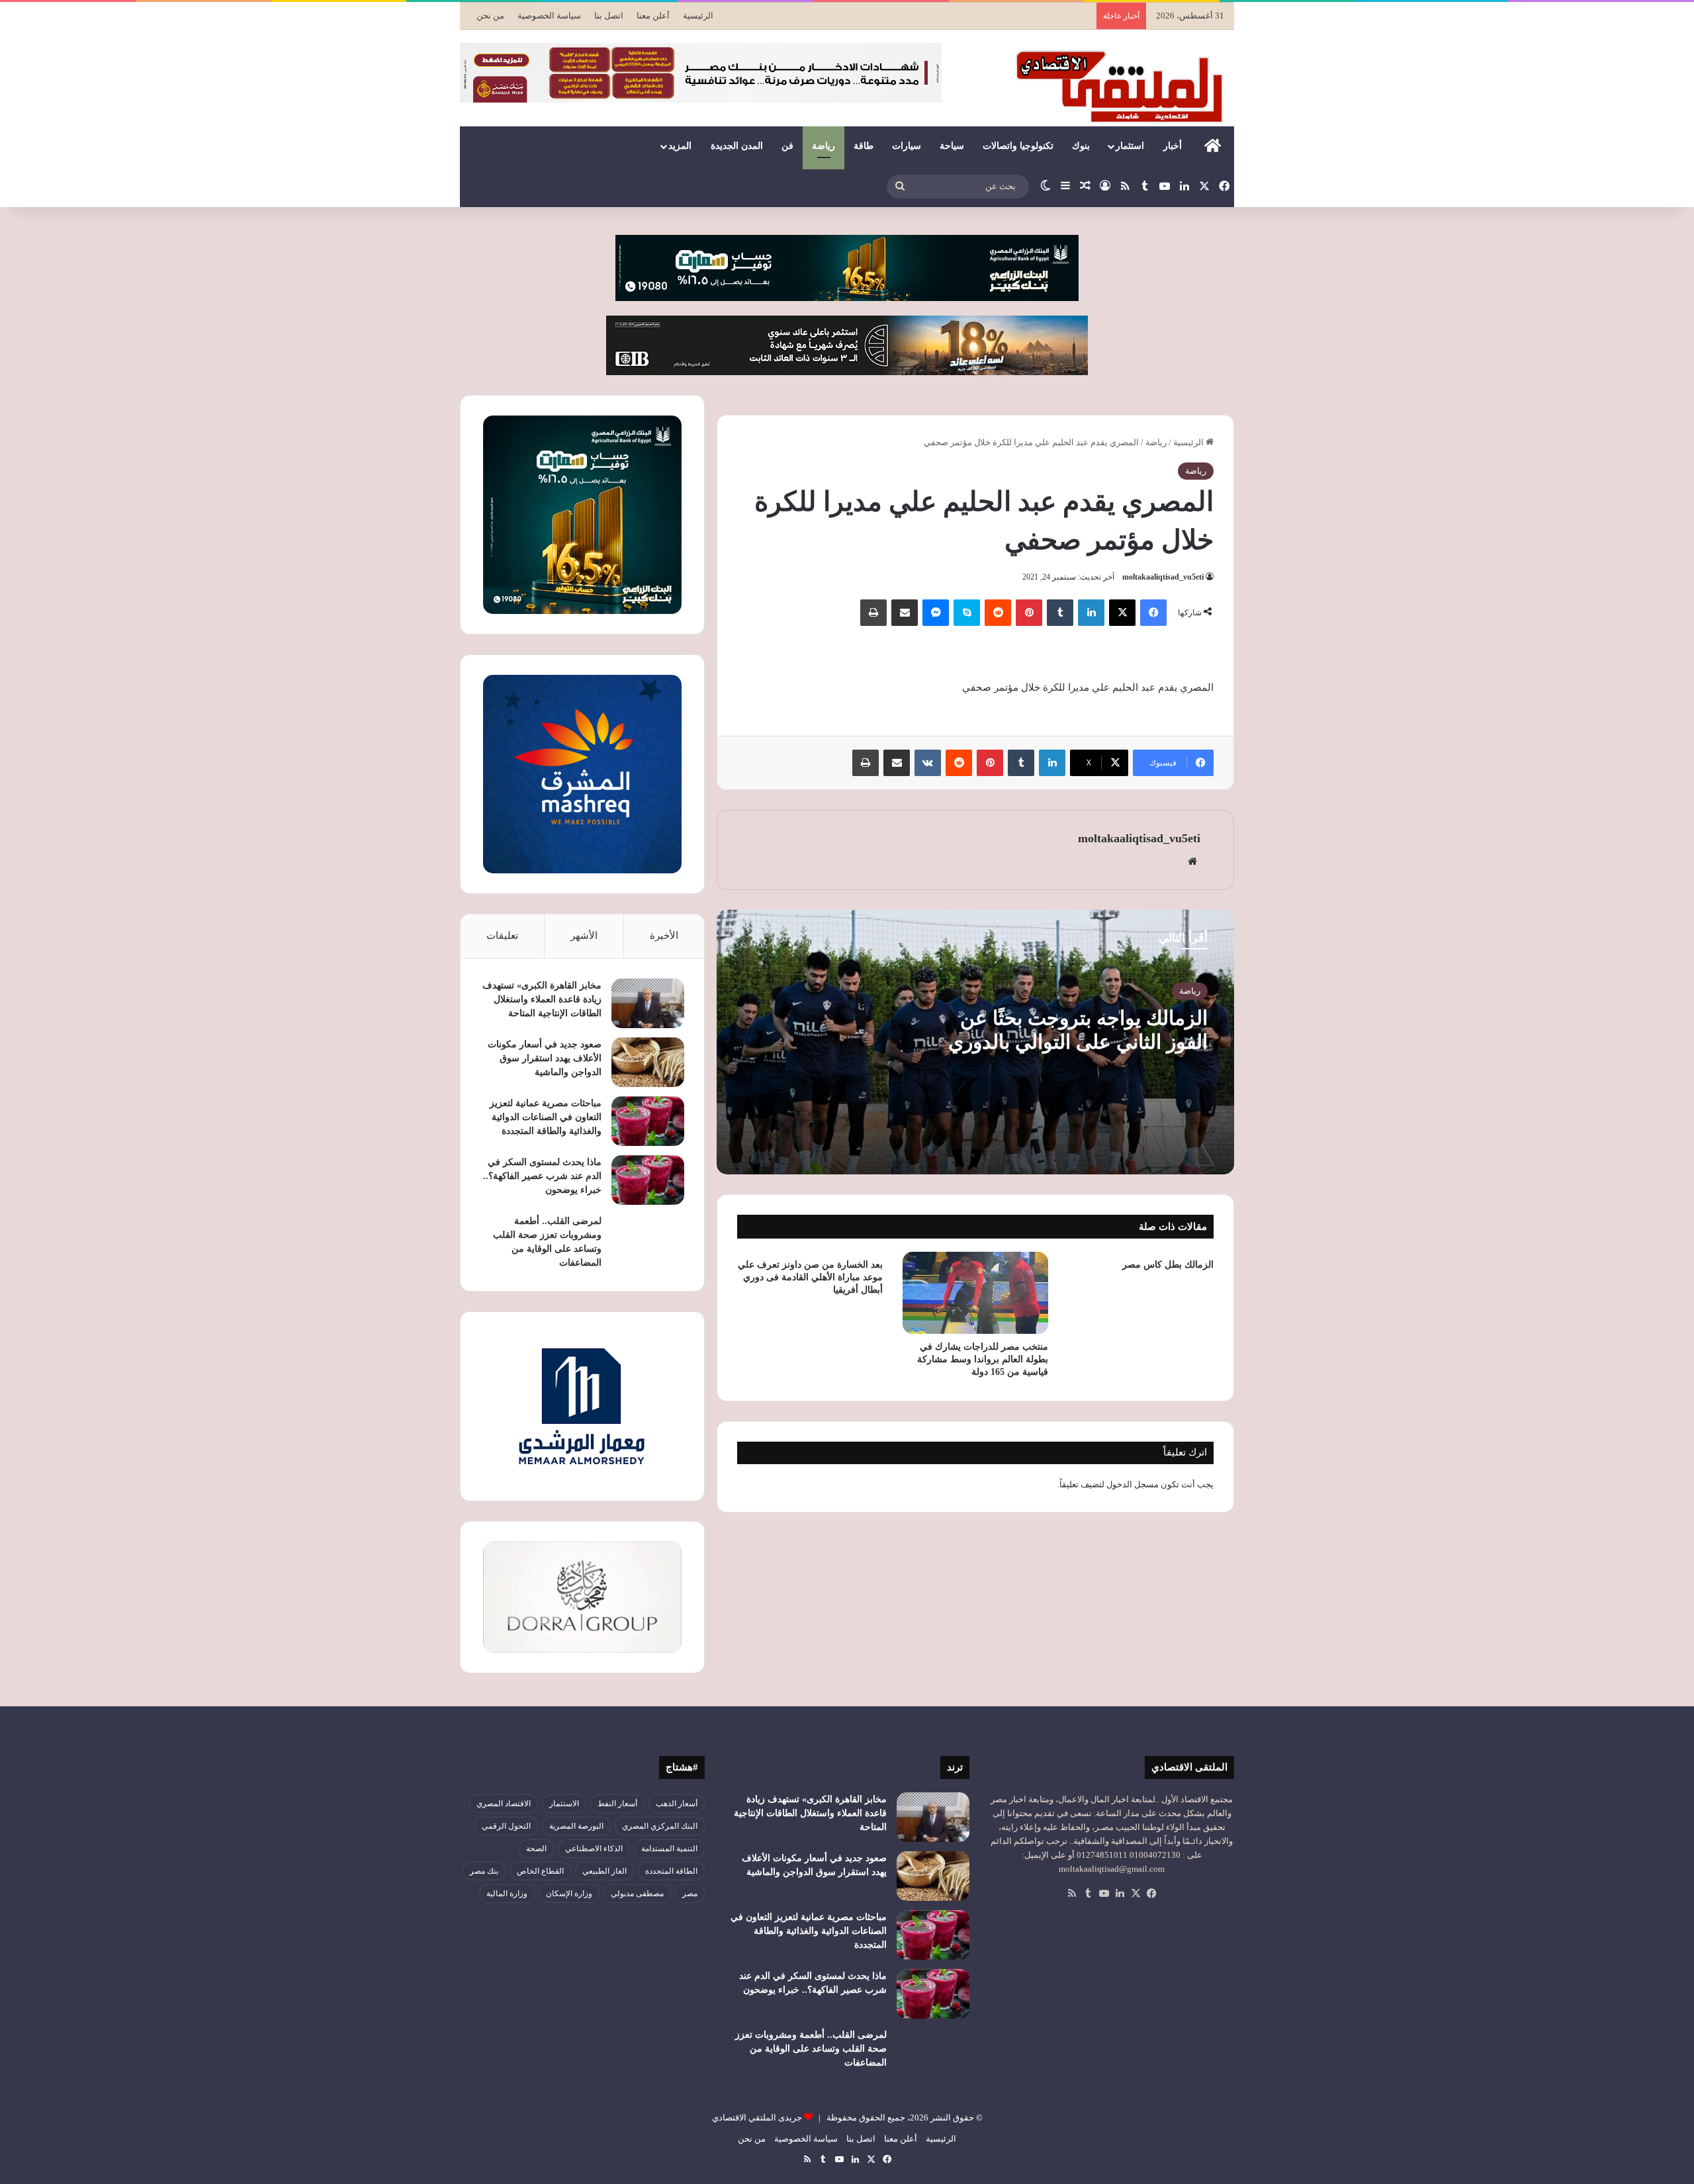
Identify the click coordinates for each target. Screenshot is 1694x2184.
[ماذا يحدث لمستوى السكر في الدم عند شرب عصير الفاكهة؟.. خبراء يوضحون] (648, 1180)
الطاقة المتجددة (671, 1871)
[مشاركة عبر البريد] (905, 613)
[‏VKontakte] (928, 763)
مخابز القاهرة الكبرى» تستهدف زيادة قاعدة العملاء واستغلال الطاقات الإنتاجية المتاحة (542, 999)
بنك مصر (484, 1871)
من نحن (490, 16)
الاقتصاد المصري (504, 1804)
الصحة (536, 1849)
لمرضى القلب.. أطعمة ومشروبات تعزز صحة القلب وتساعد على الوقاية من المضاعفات (811, 2049)
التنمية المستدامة (669, 1849)
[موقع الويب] (1192, 861)
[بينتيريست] (1029, 613)
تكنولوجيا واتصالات (1018, 146)
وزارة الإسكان (569, 1894)
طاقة (864, 146)
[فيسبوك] (1153, 613)
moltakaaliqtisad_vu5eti (1163, 577)
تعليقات (502, 936)
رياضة (824, 146)
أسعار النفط (617, 1804)
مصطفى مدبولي (637, 1894)
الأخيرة (664, 936)
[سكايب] (967, 613)
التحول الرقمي (506, 1826)
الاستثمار (564, 1804)
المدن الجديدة (737, 146)
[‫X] (1122, 613)
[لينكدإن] (1091, 613)
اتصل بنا (609, 16)
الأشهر (584, 936)
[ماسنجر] (936, 613)
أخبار (1173, 146)
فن (787, 146)
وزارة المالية (507, 1894)
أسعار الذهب (677, 1804)
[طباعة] (873, 613)
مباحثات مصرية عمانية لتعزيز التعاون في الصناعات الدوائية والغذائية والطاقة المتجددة (546, 1117)
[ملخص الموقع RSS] (1072, 1894)
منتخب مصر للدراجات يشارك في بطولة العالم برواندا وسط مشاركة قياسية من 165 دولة (983, 1359)
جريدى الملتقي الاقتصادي (757, 2118)
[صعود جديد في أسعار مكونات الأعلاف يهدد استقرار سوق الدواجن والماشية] (648, 1062)
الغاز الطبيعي (604, 1871)
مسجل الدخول (1133, 1484)
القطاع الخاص (540, 1871)
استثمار (1130, 146)
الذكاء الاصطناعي (594, 1849)
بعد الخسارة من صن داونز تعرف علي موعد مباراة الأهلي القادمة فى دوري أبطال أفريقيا (810, 1277)
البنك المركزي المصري (660, 1826)
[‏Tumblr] (1060, 613)
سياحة (952, 146)
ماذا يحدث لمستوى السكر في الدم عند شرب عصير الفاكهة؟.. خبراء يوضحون (542, 1176)
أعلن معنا (653, 16)
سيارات (907, 146)
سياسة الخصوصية (549, 16)
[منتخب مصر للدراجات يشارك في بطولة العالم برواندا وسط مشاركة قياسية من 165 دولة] (975, 1293)
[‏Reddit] (998, 613)
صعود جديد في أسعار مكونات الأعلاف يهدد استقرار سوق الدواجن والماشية (545, 1058)
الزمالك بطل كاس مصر (1168, 1265)
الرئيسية (698, 16)
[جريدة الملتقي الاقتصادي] (1123, 86)
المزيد (680, 146)
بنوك (1081, 146)
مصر (690, 1894)
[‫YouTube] (1104, 1894)
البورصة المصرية (576, 1826)
